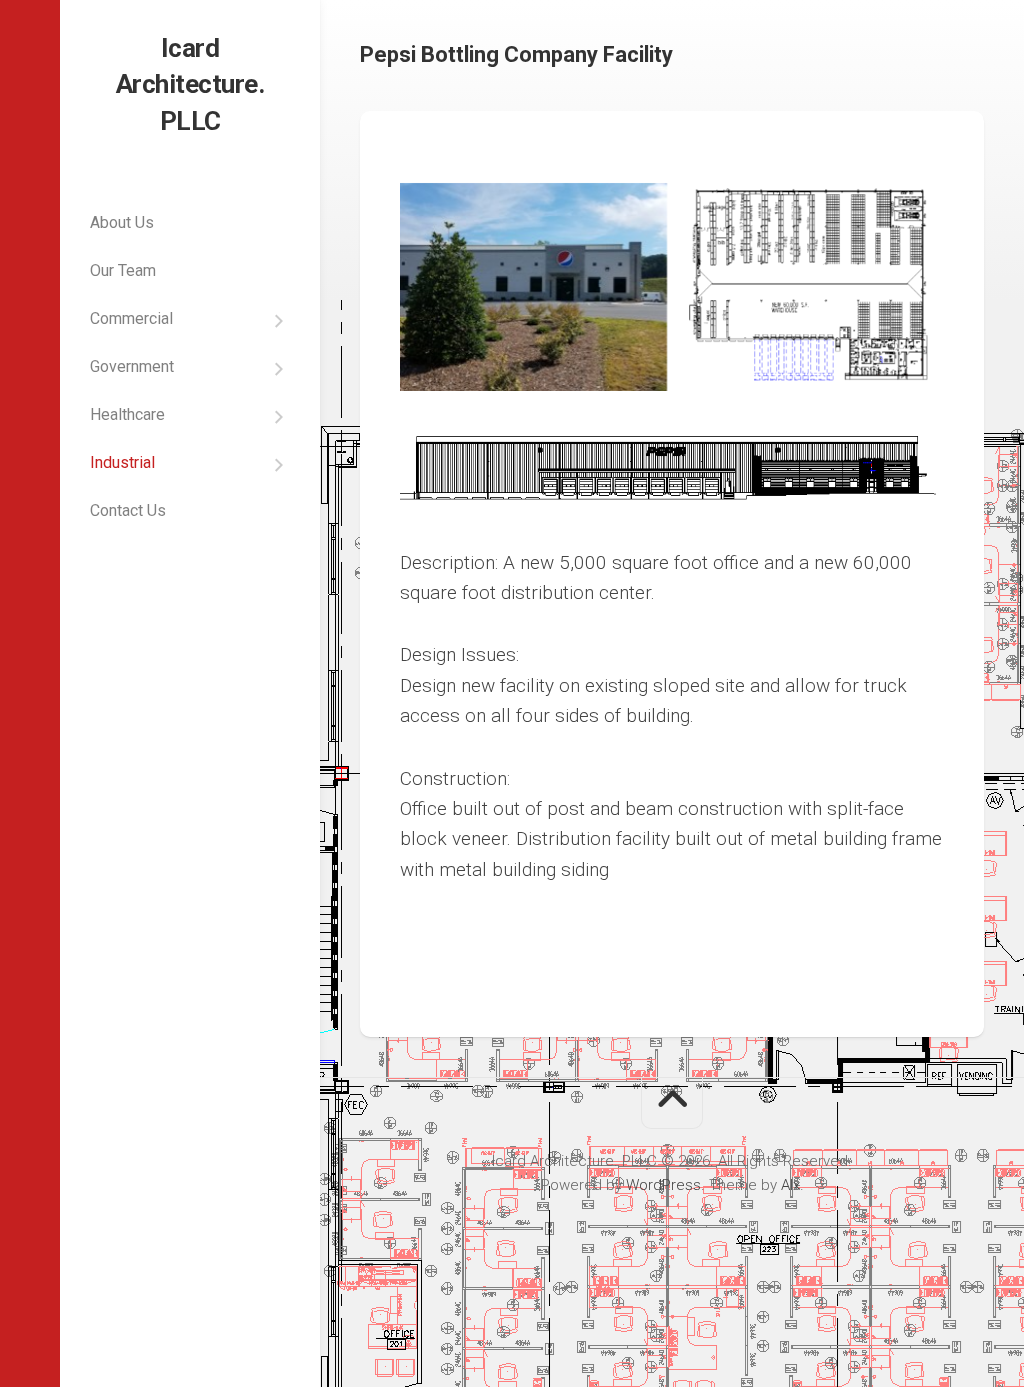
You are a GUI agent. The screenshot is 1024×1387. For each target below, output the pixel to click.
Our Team (123, 270)
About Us (122, 222)
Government (132, 366)
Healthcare (127, 414)
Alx (790, 1185)
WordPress (663, 1185)
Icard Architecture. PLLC (190, 84)
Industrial (122, 462)
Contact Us (128, 510)
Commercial (131, 318)
